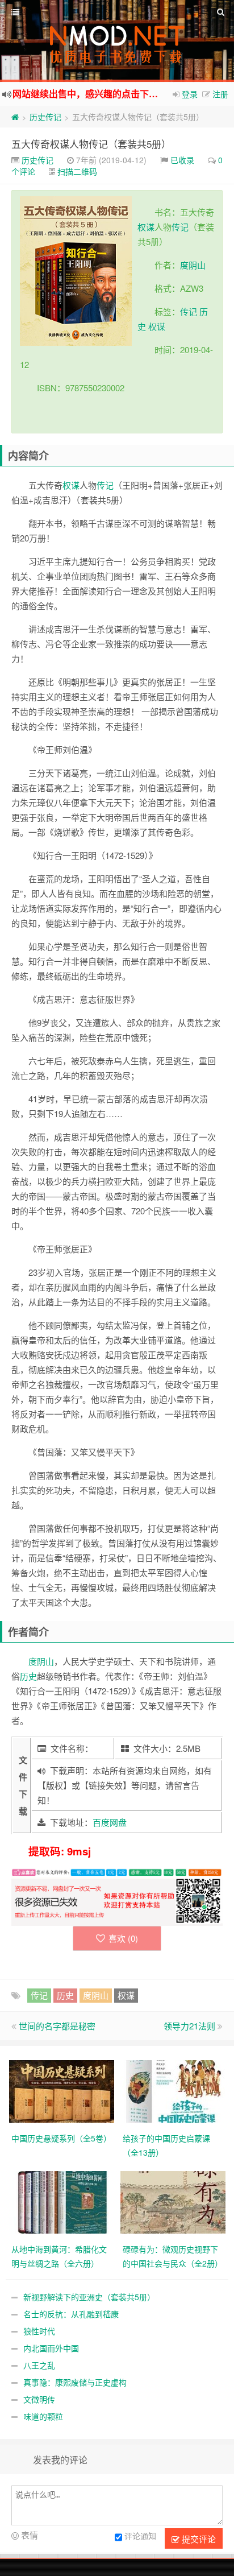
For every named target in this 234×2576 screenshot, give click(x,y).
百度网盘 (110, 1822)
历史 (28, 1676)
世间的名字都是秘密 (57, 2026)
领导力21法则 (189, 2026)
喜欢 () (123, 1938)
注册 (220, 94)
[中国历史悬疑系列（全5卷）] (62, 2090)
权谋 (146, 227)
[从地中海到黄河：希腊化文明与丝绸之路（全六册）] (62, 2201)
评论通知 (140, 2536)
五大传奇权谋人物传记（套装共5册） (91, 144)
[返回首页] (15, 117)
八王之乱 (39, 2365)
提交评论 (198, 2539)
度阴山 (193, 265)
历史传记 (45, 117)
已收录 (182, 160)
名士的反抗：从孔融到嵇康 (71, 2314)
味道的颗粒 (43, 2416)
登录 (190, 94)
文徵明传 (39, 2399)
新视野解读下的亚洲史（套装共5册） (89, 2297)
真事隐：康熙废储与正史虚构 (75, 2382)
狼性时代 (39, 2331)
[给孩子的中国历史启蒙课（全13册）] (173, 2090)
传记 (180, 227)
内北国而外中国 (51, 2348)
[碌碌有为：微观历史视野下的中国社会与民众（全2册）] (173, 2201)
